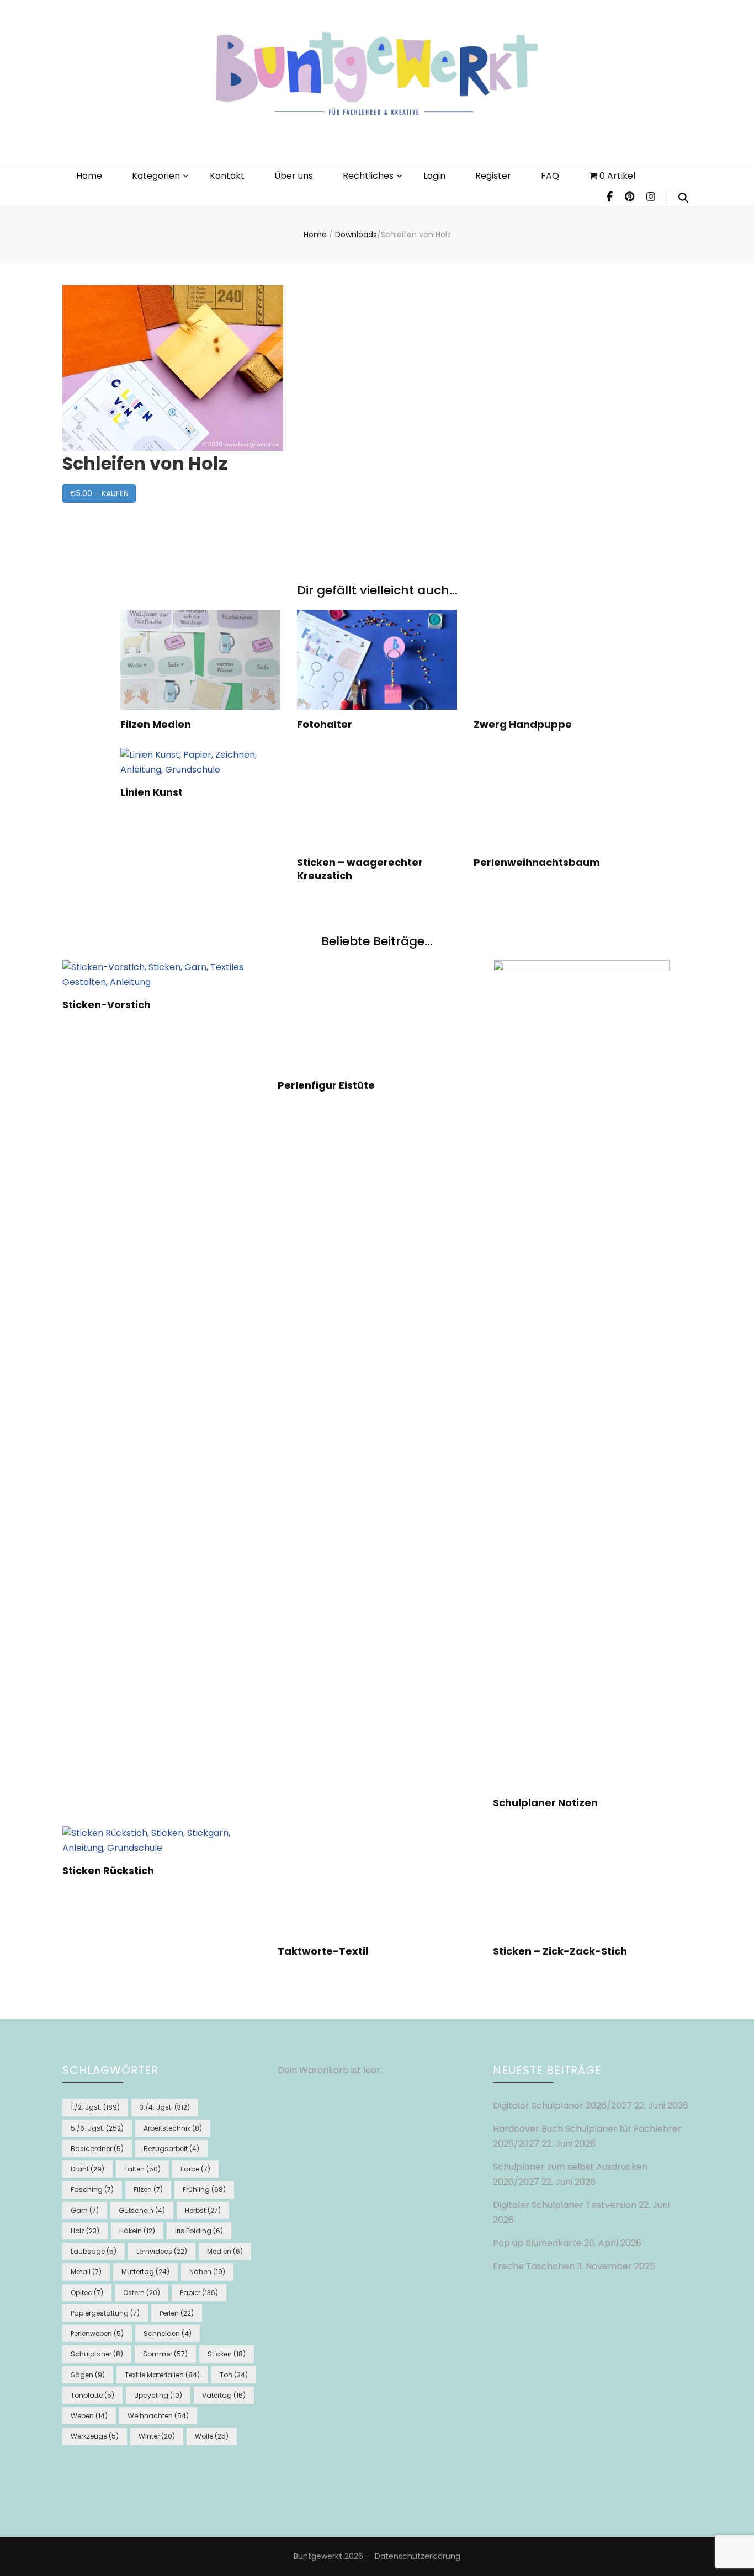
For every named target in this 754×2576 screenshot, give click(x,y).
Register (493, 176)
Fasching (92, 2189)
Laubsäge (94, 2251)
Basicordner (97, 2149)
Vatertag (224, 2395)
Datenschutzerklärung (418, 2556)
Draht (87, 2169)
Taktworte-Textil (323, 1951)
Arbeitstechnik (173, 2128)
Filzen (148, 2189)
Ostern (142, 2293)
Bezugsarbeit (171, 2149)
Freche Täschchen (534, 2266)
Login (434, 176)
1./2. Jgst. (95, 2107)
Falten (142, 2169)
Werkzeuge (95, 2436)
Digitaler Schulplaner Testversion (565, 2205)
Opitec (87, 2293)
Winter (157, 2436)
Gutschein (142, 2210)
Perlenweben (97, 2333)
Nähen (207, 2272)
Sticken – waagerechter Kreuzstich (360, 869)
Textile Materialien (162, 2375)
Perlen (177, 2313)
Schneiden (168, 2333)
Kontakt (227, 176)
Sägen (88, 2375)
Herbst (203, 2210)
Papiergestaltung (105, 2313)
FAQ (550, 176)
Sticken (227, 2354)
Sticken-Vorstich (107, 1005)
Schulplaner (97, 2354)
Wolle (212, 2436)
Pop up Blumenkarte (537, 2243)
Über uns (294, 176)
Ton (234, 2375)
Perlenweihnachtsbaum (537, 862)
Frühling (204, 2189)
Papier (199, 2293)
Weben (89, 2416)
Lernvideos (162, 2251)
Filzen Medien (156, 724)
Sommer (165, 2354)
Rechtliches (368, 176)
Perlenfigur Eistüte (326, 1085)
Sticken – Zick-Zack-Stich (560, 1951)
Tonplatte (92, 2395)
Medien (225, 2251)
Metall (86, 2272)
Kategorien (156, 176)
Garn (85, 2210)
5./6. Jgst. (97, 2128)
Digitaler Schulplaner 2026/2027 (562, 2106)
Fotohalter (325, 724)
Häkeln (137, 2231)
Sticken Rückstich (108, 1870)
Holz (85, 2231)
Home (89, 176)
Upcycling (158, 2395)
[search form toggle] (683, 198)
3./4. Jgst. (165, 2107)
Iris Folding (199, 2231)
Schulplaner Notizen (545, 1803)
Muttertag (145, 2272)
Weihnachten (158, 2416)
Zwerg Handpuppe (523, 724)
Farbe (195, 2169)
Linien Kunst (152, 792)
